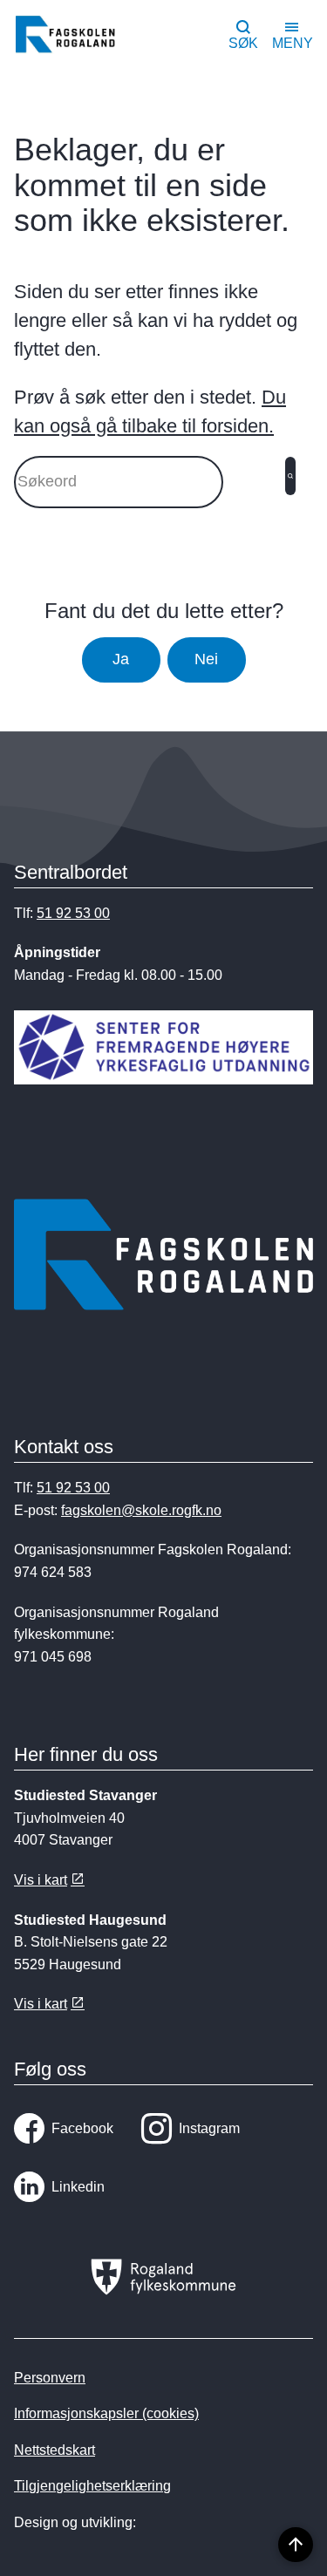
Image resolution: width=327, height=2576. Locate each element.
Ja (121, 659)
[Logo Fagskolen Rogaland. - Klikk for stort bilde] (163, 1258)
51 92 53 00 (73, 913)
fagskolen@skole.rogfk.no (141, 1510)
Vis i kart (41, 1880)
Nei (206, 659)
